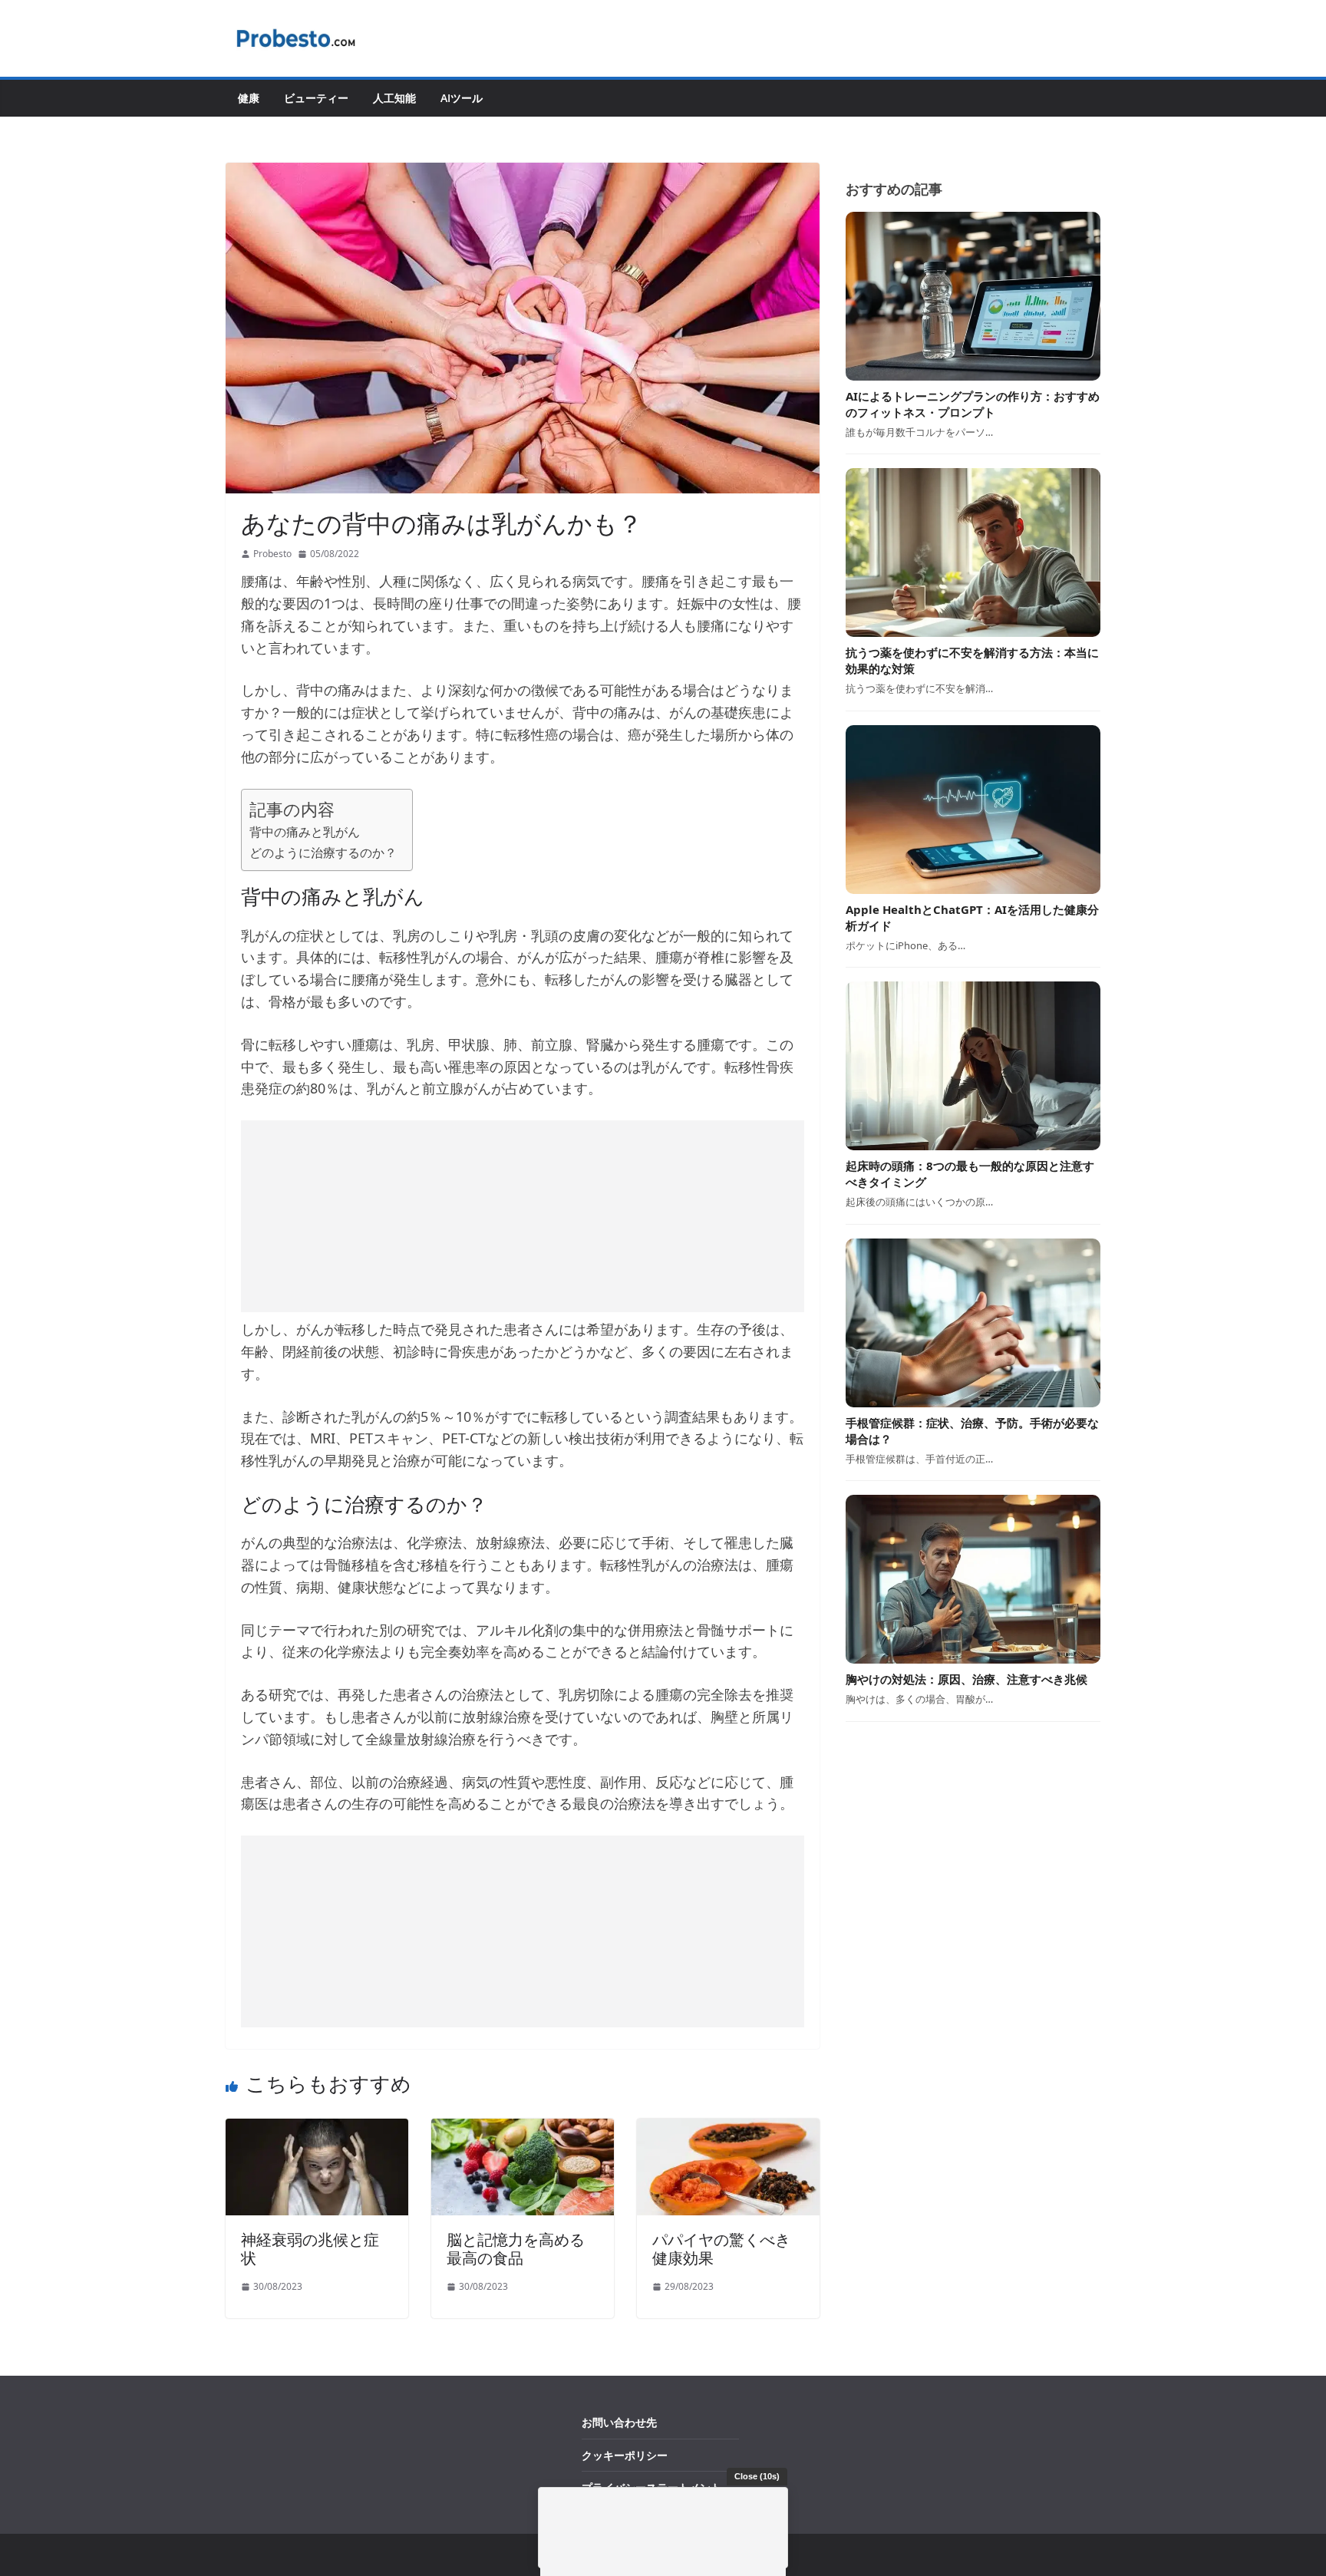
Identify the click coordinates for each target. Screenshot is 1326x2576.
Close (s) (757, 2476)
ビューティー (316, 98)
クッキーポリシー (625, 2455)
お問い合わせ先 (619, 2422)
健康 (249, 98)
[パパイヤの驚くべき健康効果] (728, 2129)
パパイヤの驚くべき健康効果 (721, 2249)
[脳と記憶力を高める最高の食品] (523, 2129)
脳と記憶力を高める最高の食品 (516, 2249)
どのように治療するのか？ (323, 853)
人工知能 (394, 98)
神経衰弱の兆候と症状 (310, 2249)
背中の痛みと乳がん (305, 832)
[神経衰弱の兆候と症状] (317, 2129)
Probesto (272, 554)
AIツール (462, 98)
